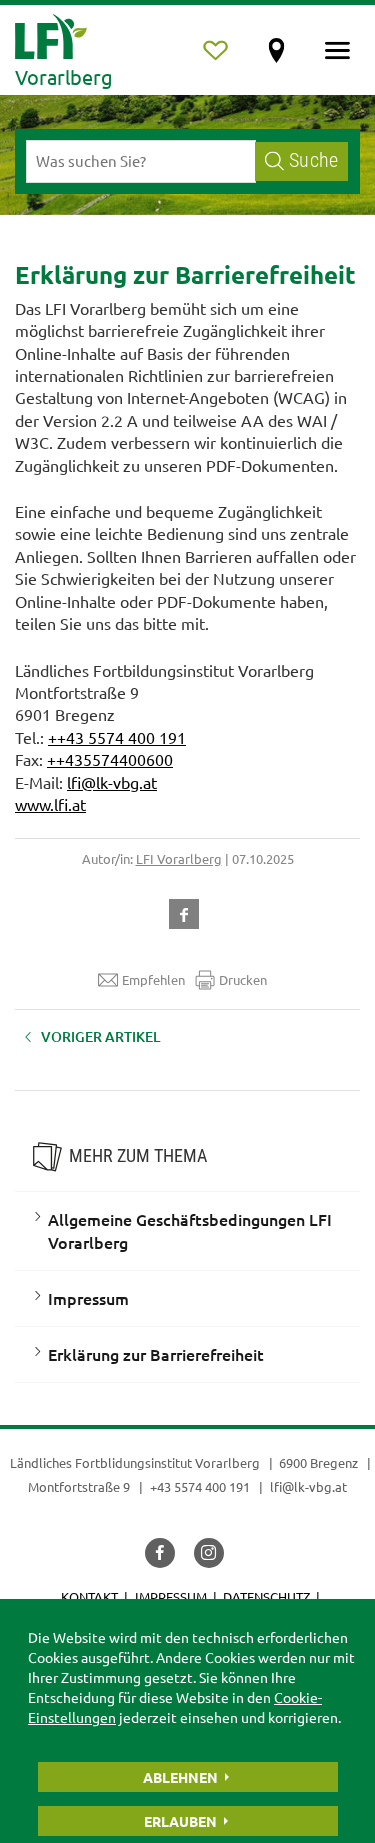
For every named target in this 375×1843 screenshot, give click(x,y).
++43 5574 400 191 (117, 737)
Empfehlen (153, 979)
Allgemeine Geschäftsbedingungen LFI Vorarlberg (190, 1230)
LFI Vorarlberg (179, 858)
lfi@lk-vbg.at (112, 782)
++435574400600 (110, 759)
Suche (313, 160)
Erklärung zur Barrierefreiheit (156, 1354)
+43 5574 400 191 (200, 1486)
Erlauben (180, 1821)
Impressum (88, 1298)
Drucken (243, 979)
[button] (188, 912)
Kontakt (89, 1596)
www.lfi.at (50, 804)
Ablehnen (180, 1777)
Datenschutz (266, 1596)
